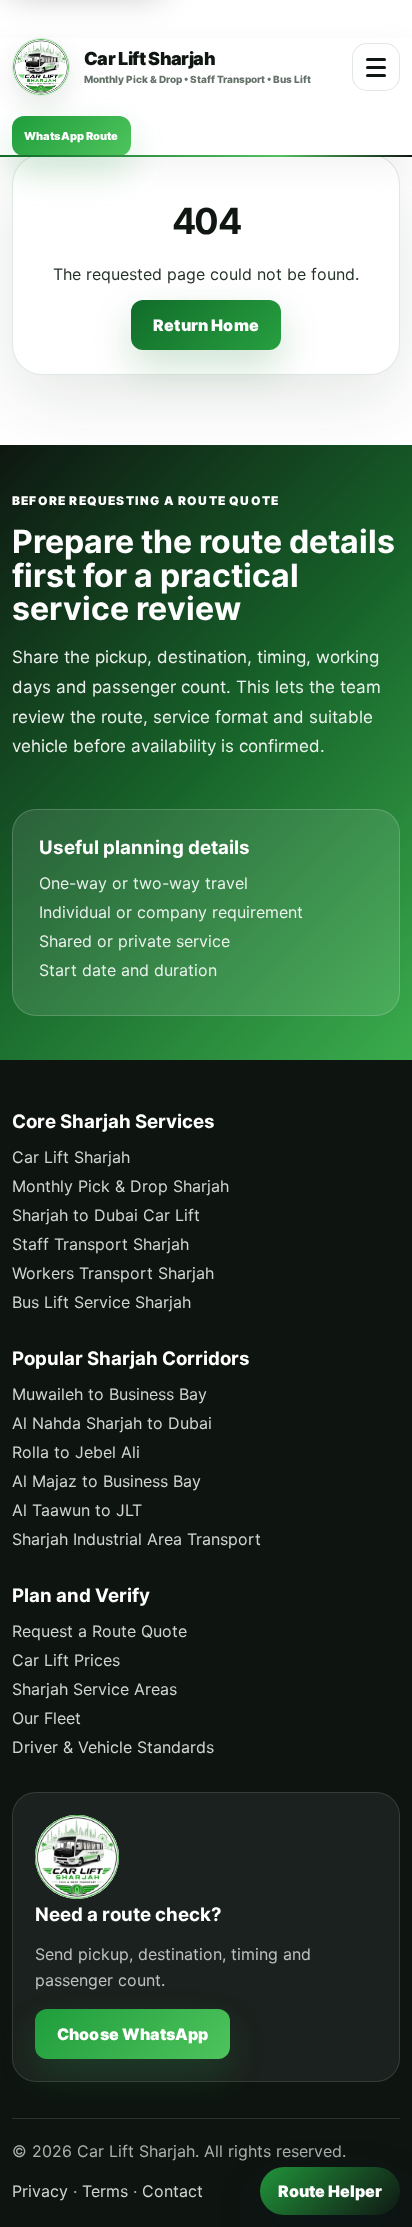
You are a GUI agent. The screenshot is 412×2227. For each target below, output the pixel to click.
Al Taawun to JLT (77, 1510)
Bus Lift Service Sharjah (101, 1302)
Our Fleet (46, 1718)
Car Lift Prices (66, 1660)
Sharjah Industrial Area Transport (136, 1539)
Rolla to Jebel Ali (76, 1452)
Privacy (40, 2191)
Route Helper (330, 2191)
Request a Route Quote (99, 1631)
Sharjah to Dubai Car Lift (106, 1215)
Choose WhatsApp (132, 2034)
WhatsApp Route (71, 136)
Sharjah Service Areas (94, 1689)
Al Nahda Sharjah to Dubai (112, 1423)
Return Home (206, 325)
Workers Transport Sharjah (113, 1273)
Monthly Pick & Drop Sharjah (120, 1186)
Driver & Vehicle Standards (113, 1747)
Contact (172, 2191)
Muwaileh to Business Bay (109, 1394)
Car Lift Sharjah (71, 1157)
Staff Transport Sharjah (100, 1244)
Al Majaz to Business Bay (106, 1481)
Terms (105, 2191)
